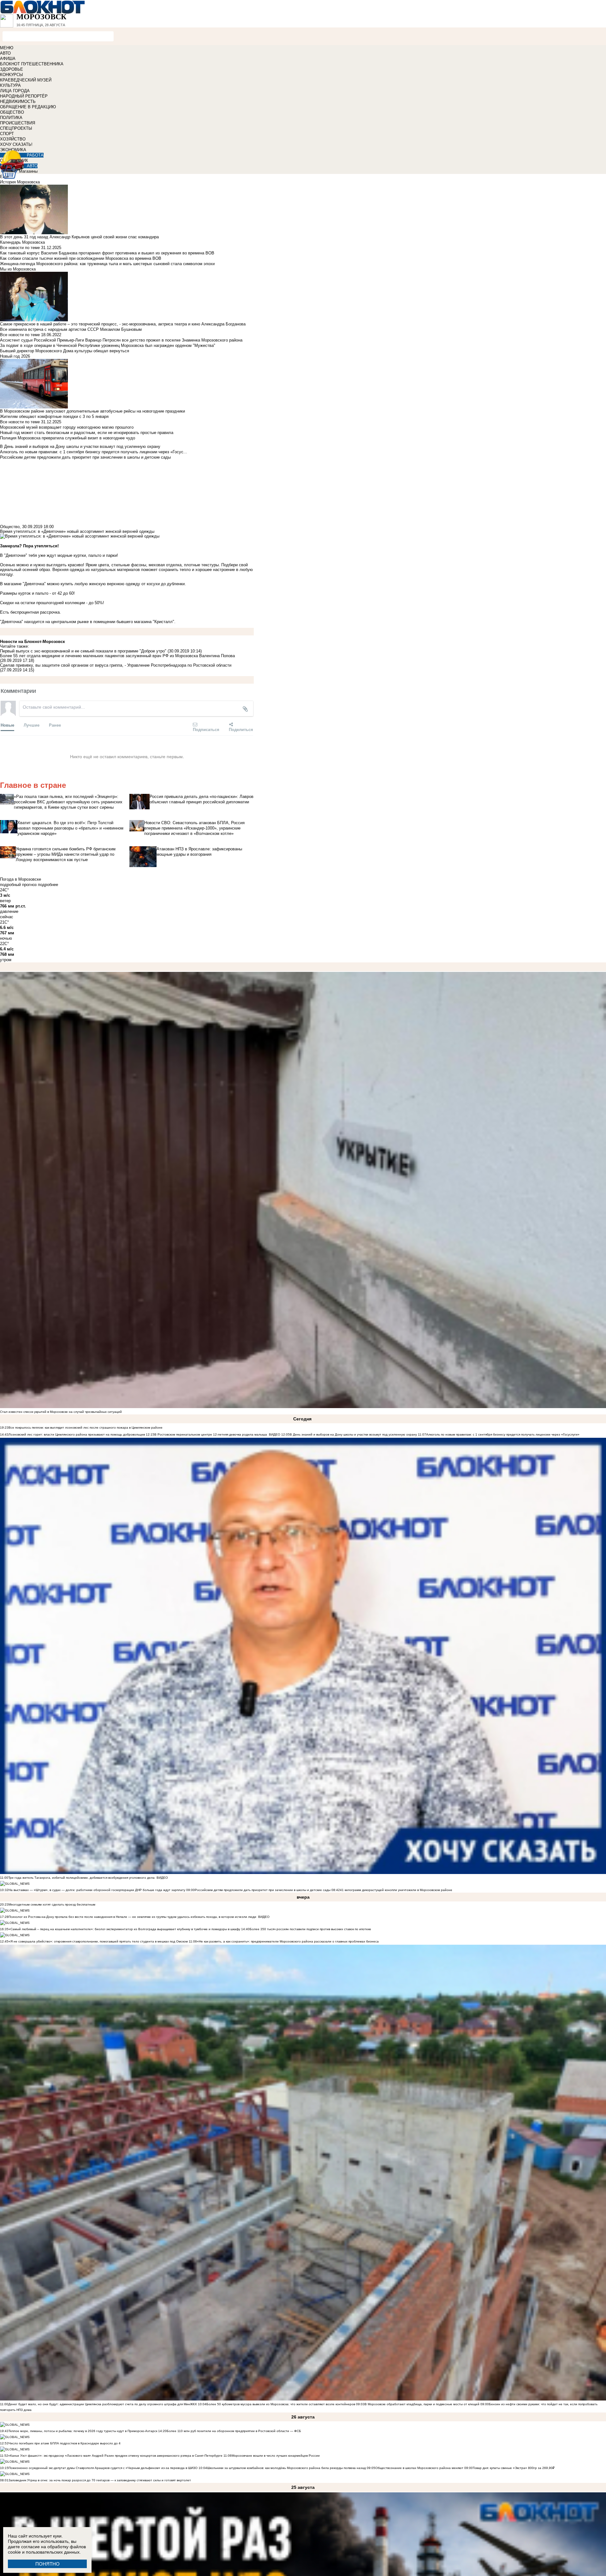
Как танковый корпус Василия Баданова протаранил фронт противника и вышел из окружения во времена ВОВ (107, 253)
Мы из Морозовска (18, 269)
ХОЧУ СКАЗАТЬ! (16, 144)
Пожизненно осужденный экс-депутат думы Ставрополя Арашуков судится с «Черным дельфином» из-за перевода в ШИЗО (103, 2468)
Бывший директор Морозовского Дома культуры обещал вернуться (65, 351)
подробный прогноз (18, 885)
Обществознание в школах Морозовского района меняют (419, 2468)
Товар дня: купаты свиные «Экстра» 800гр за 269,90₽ (514, 2468)
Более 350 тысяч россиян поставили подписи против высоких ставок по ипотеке (310, 1929)
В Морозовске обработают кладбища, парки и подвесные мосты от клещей (422, 2404)
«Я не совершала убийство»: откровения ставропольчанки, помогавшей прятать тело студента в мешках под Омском (98, 1941)
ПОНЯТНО (48, 2564)
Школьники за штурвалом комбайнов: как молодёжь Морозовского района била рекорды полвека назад (286, 2468)
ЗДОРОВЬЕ (12, 69)
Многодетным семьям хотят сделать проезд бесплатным (52, 1904)
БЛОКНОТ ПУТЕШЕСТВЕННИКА (32, 64)
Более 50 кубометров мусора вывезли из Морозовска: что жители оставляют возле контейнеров (281, 2404)
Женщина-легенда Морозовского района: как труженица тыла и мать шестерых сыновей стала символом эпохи (107, 264)
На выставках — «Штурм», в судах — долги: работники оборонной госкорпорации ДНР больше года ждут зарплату (97, 1890)
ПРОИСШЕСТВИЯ (18, 123)
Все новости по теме (20, 248)
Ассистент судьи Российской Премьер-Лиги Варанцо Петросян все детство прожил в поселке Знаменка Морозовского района (121, 340)
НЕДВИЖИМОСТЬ (18, 101)
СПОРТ (7, 134)
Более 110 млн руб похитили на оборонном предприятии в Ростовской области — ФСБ (234, 2431)
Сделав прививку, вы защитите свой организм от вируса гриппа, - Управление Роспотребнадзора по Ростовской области (116, 665)
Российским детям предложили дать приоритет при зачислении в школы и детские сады (263, 1890)
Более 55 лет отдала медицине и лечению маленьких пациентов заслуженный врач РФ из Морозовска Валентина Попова (117, 656)
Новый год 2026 (15, 356)
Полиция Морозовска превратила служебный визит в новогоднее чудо (68, 438)
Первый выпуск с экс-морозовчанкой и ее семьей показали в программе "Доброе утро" (83, 651)
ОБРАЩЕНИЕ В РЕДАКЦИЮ (28, 107)
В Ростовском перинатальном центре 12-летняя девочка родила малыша (211, 1434)
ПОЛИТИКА (11, 118)
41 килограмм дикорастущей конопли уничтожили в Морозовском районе (396, 1890)
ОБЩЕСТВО (12, 112)
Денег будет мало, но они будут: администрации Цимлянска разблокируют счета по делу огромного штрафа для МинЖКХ (103, 2404)
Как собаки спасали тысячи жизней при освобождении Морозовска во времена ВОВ (81, 258)
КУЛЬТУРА (10, 85)
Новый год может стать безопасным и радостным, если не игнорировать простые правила (87, 433)
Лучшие (32, 725)
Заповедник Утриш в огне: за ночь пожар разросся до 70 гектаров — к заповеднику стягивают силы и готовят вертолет (100, 2480)
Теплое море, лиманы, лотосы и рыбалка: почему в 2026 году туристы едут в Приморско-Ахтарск (83, 2431)
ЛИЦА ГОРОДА (15, 91)
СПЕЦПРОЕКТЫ (16, 128)
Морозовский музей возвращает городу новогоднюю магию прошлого (67, 427)
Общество (10, 527)
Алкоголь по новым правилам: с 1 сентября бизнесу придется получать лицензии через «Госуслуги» (503, 1434)
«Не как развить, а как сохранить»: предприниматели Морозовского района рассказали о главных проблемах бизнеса (288, 1941)
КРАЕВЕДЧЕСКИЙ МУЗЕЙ (26, 80)
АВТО (5, 53)
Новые (7, 725)
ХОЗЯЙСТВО (13, 139)
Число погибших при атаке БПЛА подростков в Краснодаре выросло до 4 (65, 2443)
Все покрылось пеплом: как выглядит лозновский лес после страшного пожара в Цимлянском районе (86, 1428)
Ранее (55, 725)
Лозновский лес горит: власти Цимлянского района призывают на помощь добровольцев (77, 1434)
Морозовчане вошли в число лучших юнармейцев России (276, 2456)
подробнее (48, 885)
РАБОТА (35, 155)
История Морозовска (20, 182)
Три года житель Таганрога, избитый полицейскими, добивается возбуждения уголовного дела (81, 1878)
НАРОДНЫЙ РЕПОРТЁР (24, 96)
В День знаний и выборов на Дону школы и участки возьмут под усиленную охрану (353, 1434)
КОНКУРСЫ (12, 75)
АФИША (8, 59)
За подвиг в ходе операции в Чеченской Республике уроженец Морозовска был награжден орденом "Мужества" (108, 345)
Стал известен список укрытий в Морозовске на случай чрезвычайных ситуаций (61, 1412)
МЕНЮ (7, 48)
